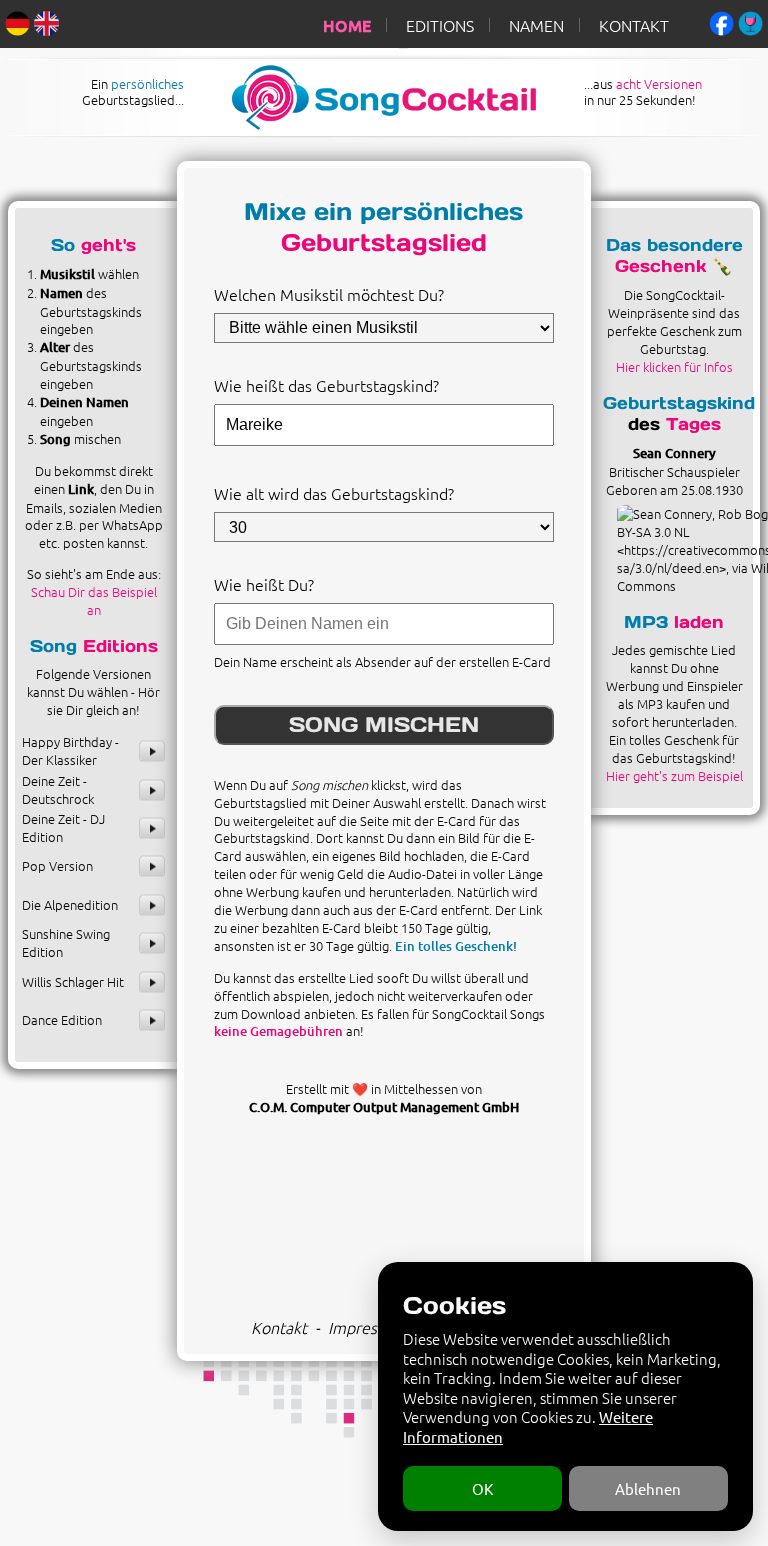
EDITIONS (440, 25)
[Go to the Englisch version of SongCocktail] (46, 21)
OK (482, 1488)
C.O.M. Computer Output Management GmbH (384, 1107)
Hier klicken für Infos (674, 366)
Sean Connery (674, 453)
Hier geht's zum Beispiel (674, 775)
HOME (347, 25)
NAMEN (536, 25)
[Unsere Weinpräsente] (750, 21)
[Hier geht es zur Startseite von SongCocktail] (367, 124)
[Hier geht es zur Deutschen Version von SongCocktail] (17, 21)
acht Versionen (659, 83)
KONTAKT (634, 25)
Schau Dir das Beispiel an (94, 600)
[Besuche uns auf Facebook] (721, 21)
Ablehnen (648, 1488)
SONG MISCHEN (384, 724)
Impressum (367, 1327)
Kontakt (279, 1327)
